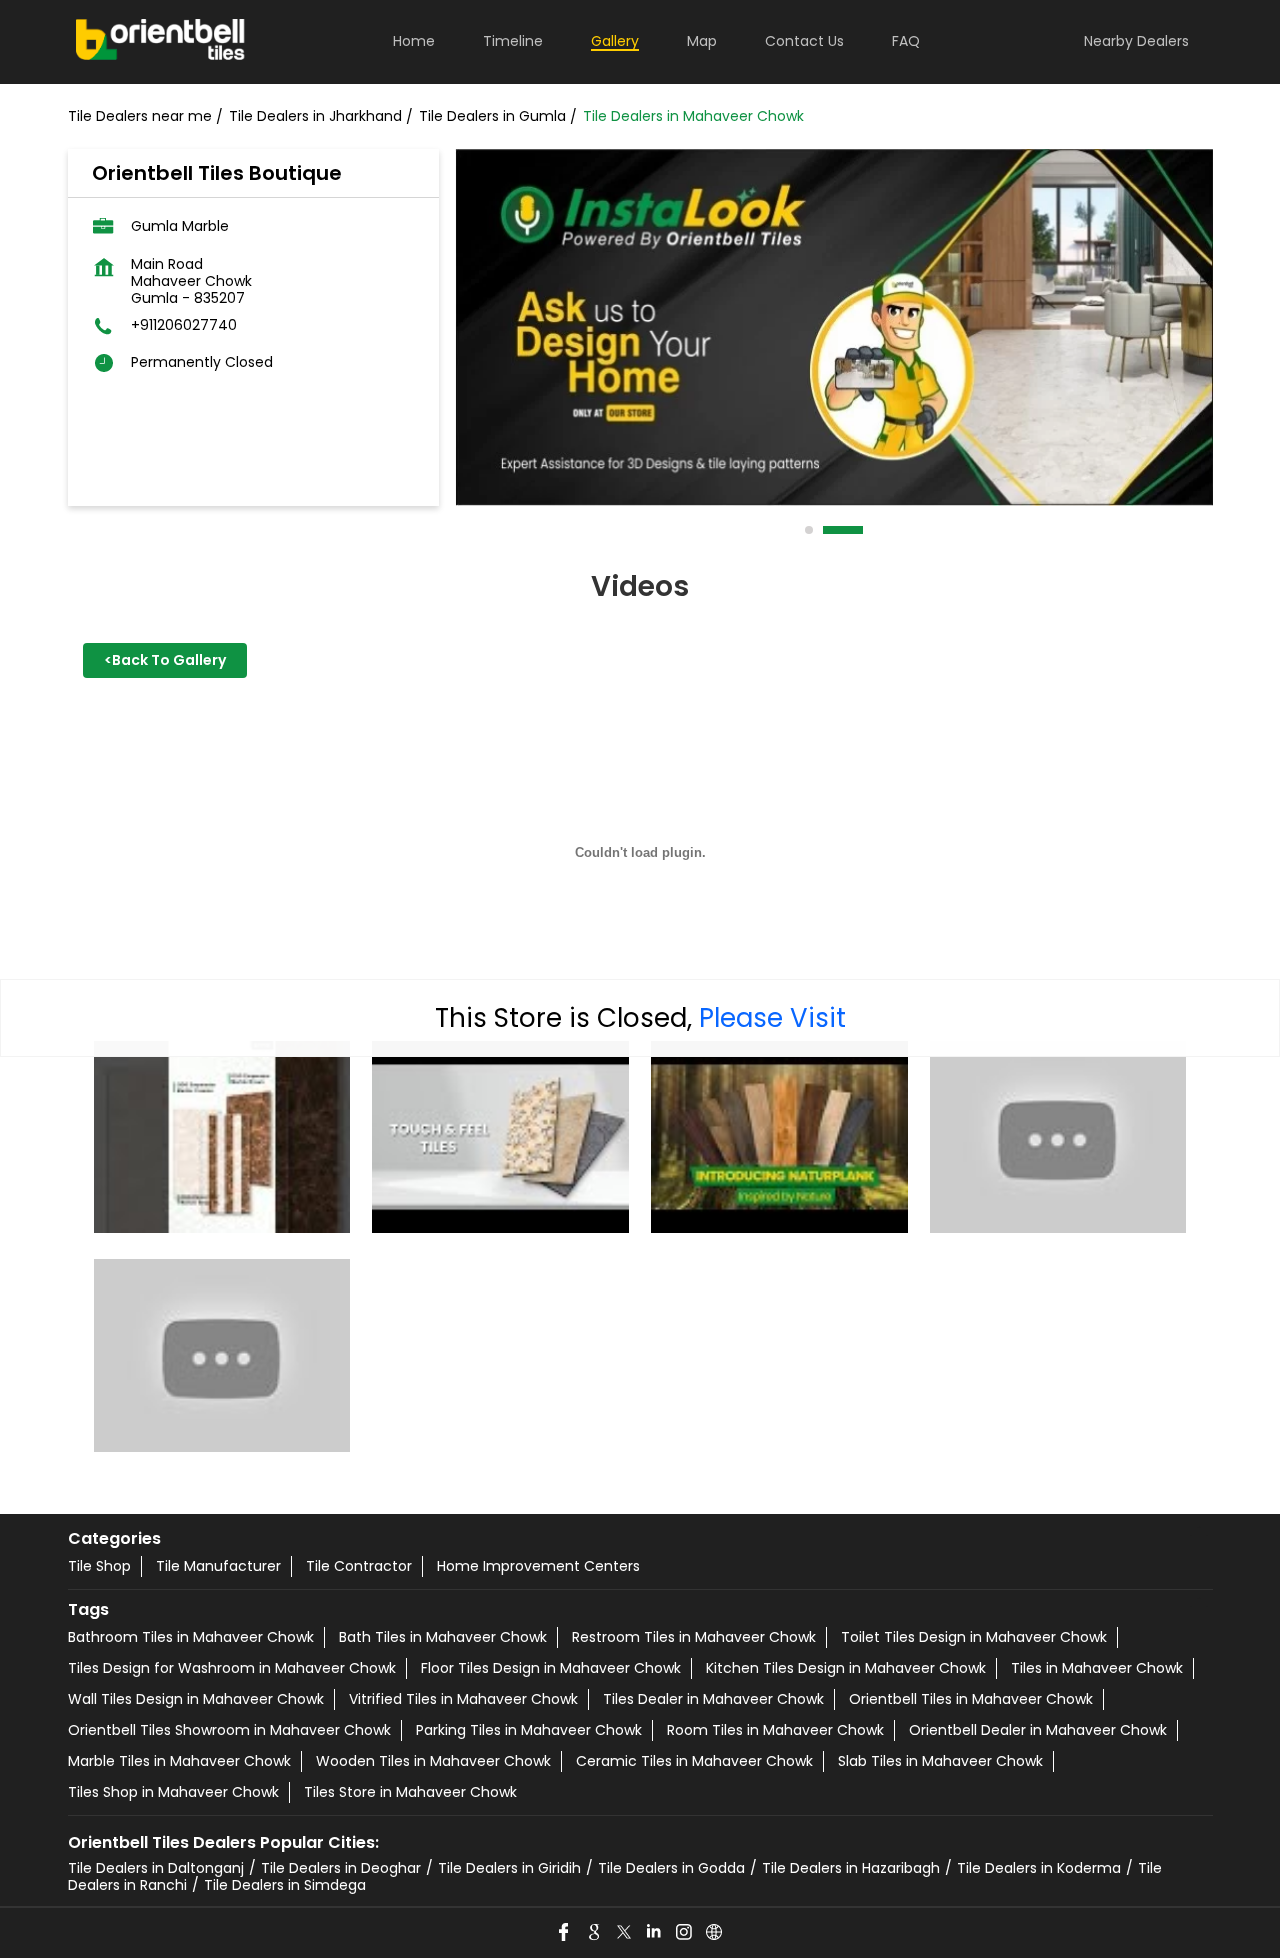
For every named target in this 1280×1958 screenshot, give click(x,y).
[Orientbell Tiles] (161, 42)
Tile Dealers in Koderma (1039, 1868)
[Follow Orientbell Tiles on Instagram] (685, 1933)
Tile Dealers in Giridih (509, 1868)
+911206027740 (184, 325)
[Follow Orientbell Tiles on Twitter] (625, 1933)
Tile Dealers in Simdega (285, 1885)
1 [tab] (810, 530)
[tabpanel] (834, 327)
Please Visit (772, 1018)
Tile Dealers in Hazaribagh (851, 1868)
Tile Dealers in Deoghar (341, 1868)
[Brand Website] (715, 1933)
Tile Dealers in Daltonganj (156, 1868)
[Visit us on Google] (595, 1933)
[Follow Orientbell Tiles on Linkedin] (655, 1933)
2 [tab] (828, 530)
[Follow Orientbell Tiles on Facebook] (565, 1933)
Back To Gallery (165, 660)
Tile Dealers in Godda (671, 1868)
